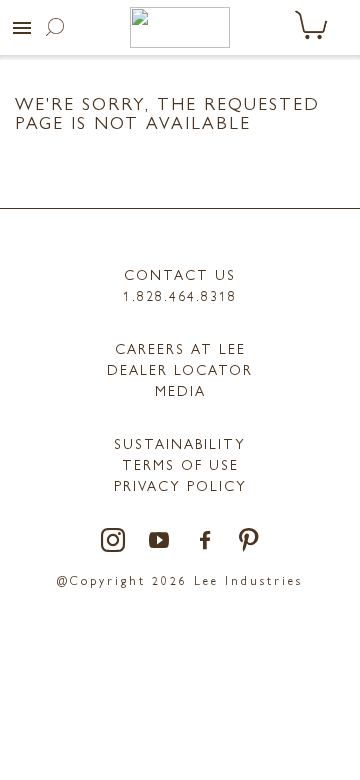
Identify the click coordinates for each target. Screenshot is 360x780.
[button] (22, 28)
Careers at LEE (180, 348)
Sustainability (180, 443)
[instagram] (114, 541)
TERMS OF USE (180, 464)
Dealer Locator (180, 369)
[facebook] (206, 541)
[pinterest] (249, 541)
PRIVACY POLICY (180, 485)
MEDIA (180, 390)
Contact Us (180, 274)
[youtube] (160, 541)
